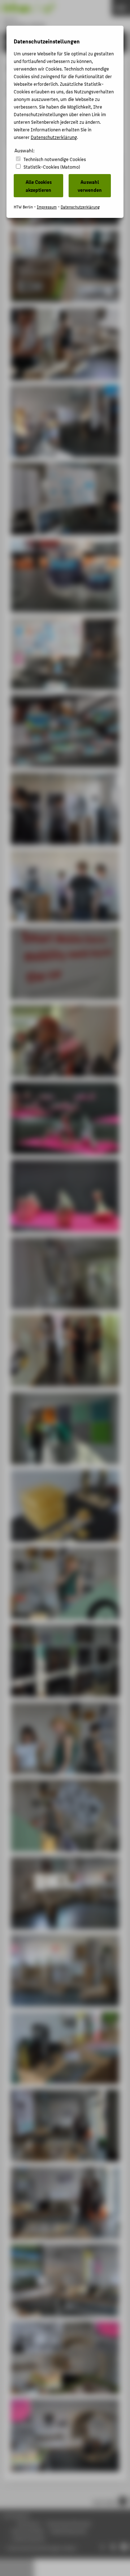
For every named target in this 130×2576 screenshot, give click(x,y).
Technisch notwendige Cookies (55, 159)
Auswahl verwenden (90, 186)
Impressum (47, 207)
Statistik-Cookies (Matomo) (52, 167)
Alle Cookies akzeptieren (39, 186)
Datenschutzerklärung (54, 137)
